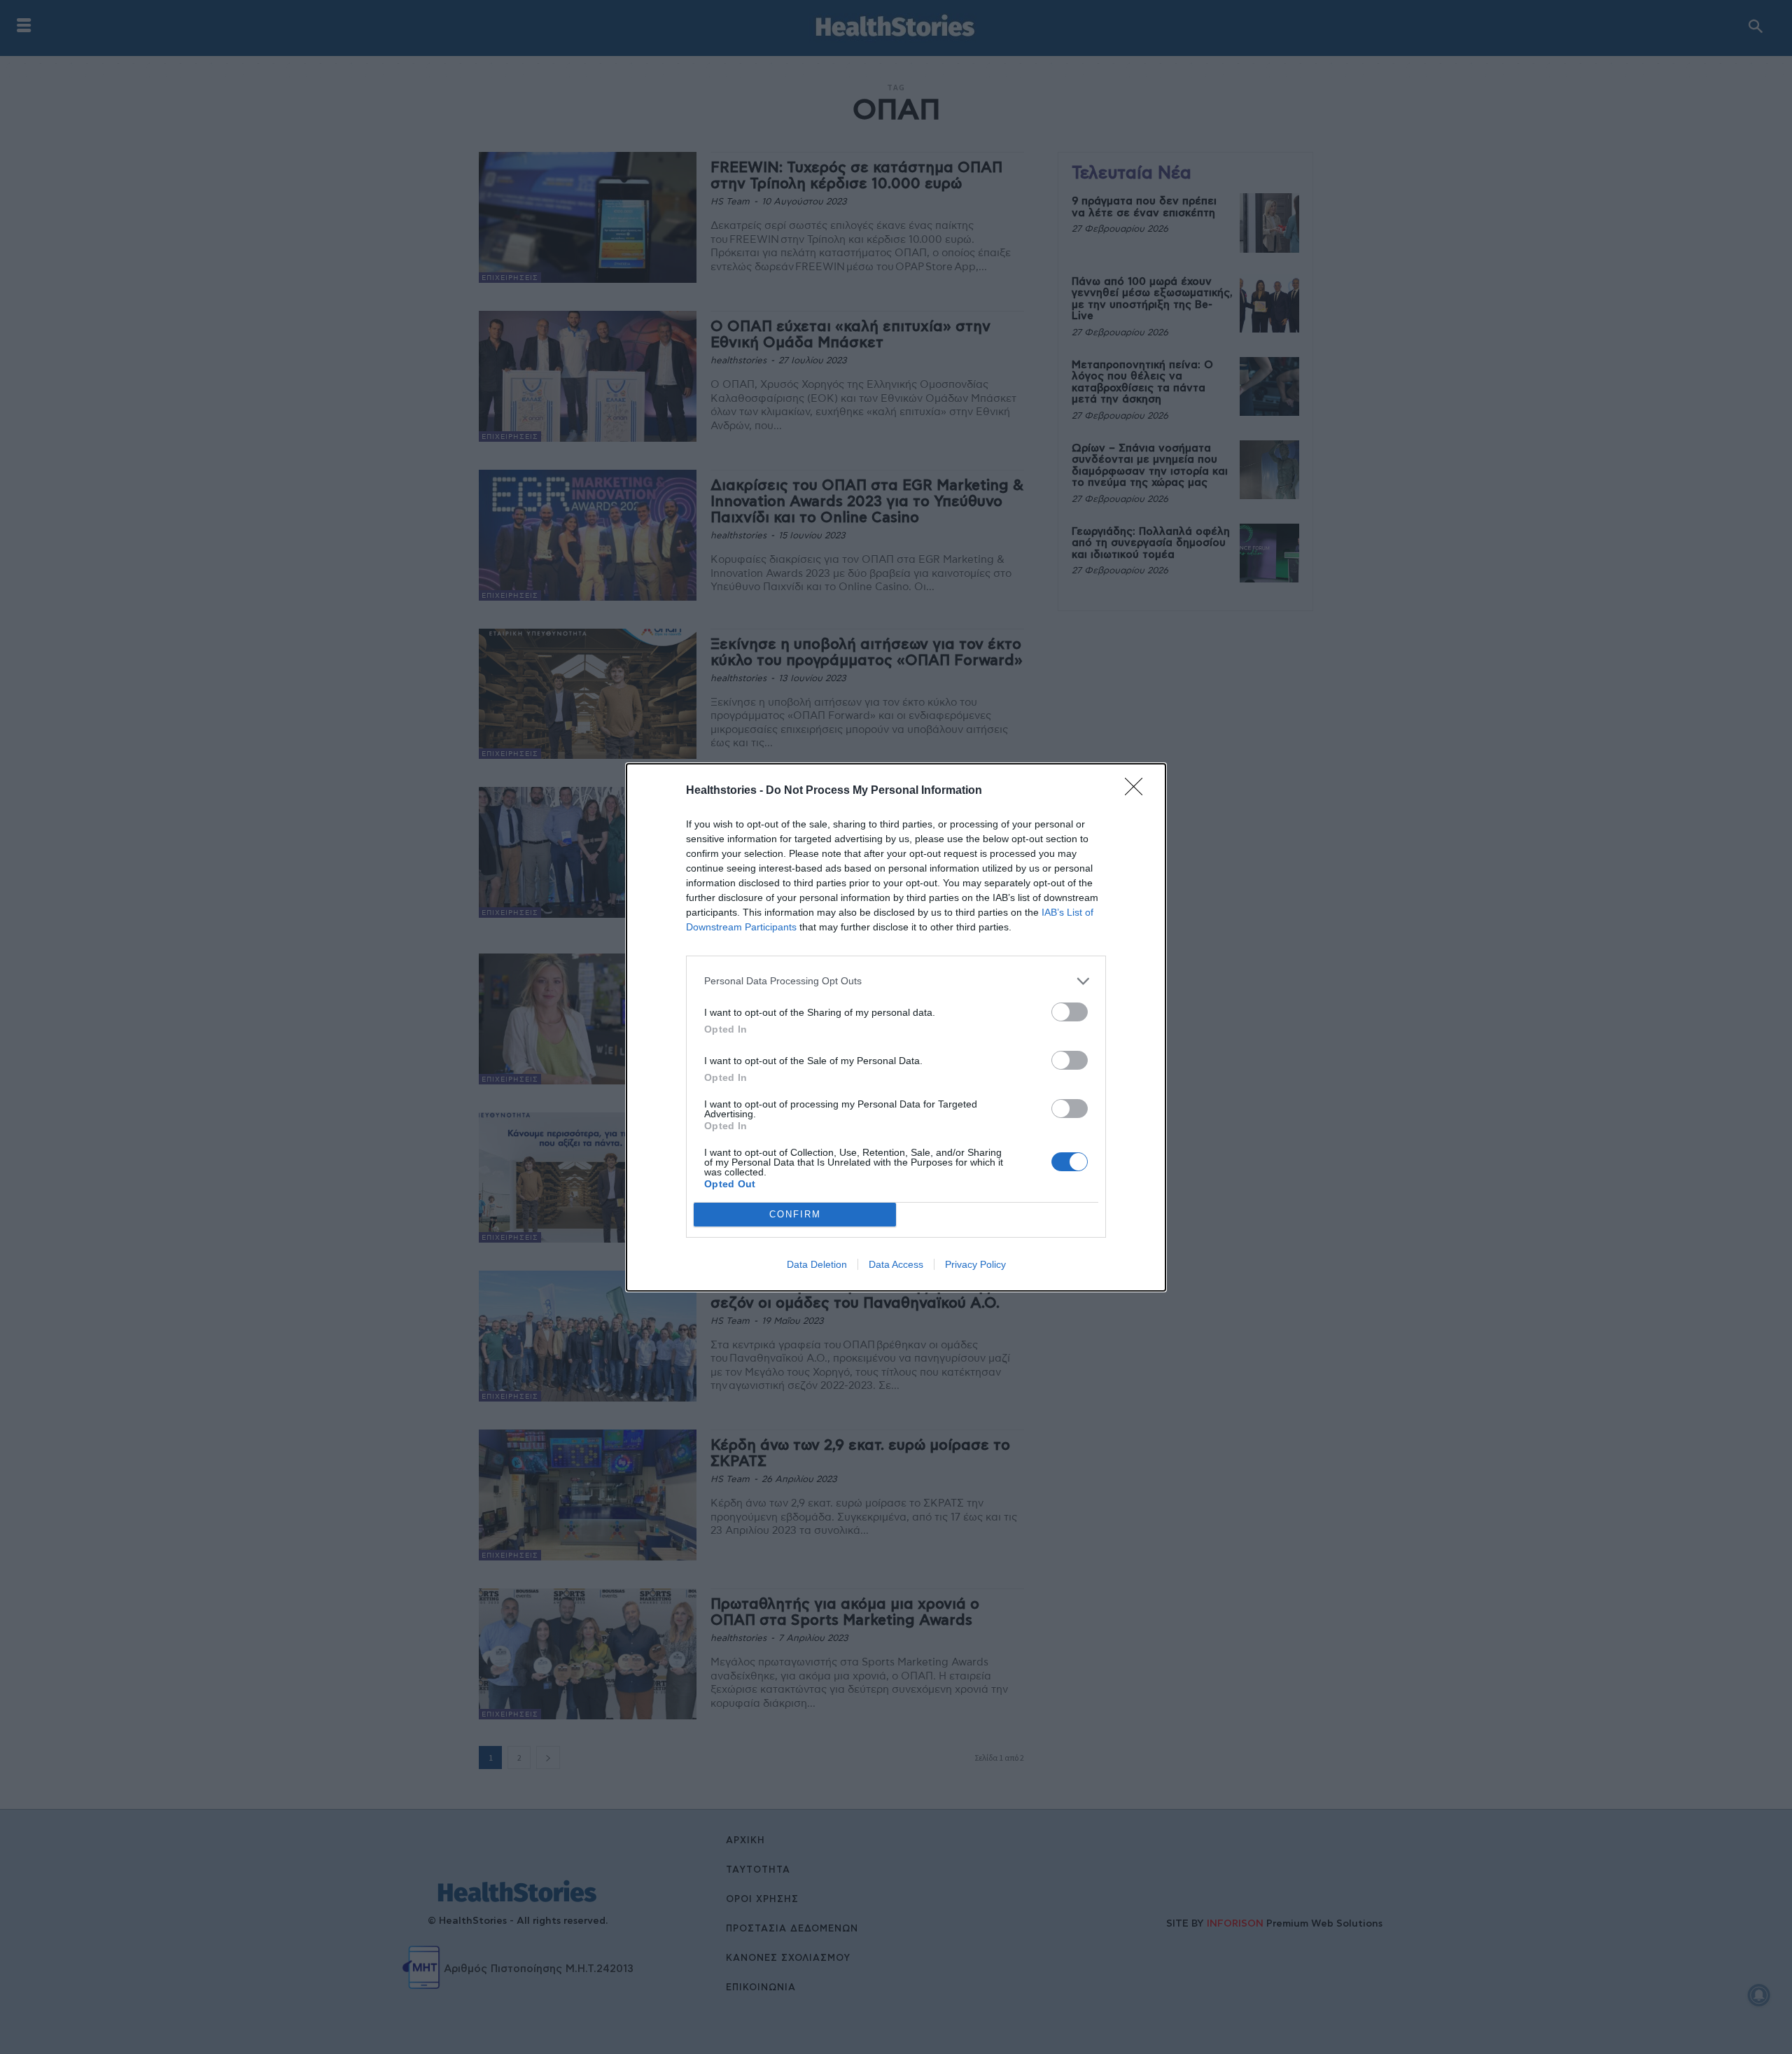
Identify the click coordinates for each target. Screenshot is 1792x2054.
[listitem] (896, 981)
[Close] (1138, 791)
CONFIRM (795, 1214)
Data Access (896, 1264)
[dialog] (896, 1027)
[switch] (1070, 1012)
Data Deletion (817, 1264)
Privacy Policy (975, 1264)
